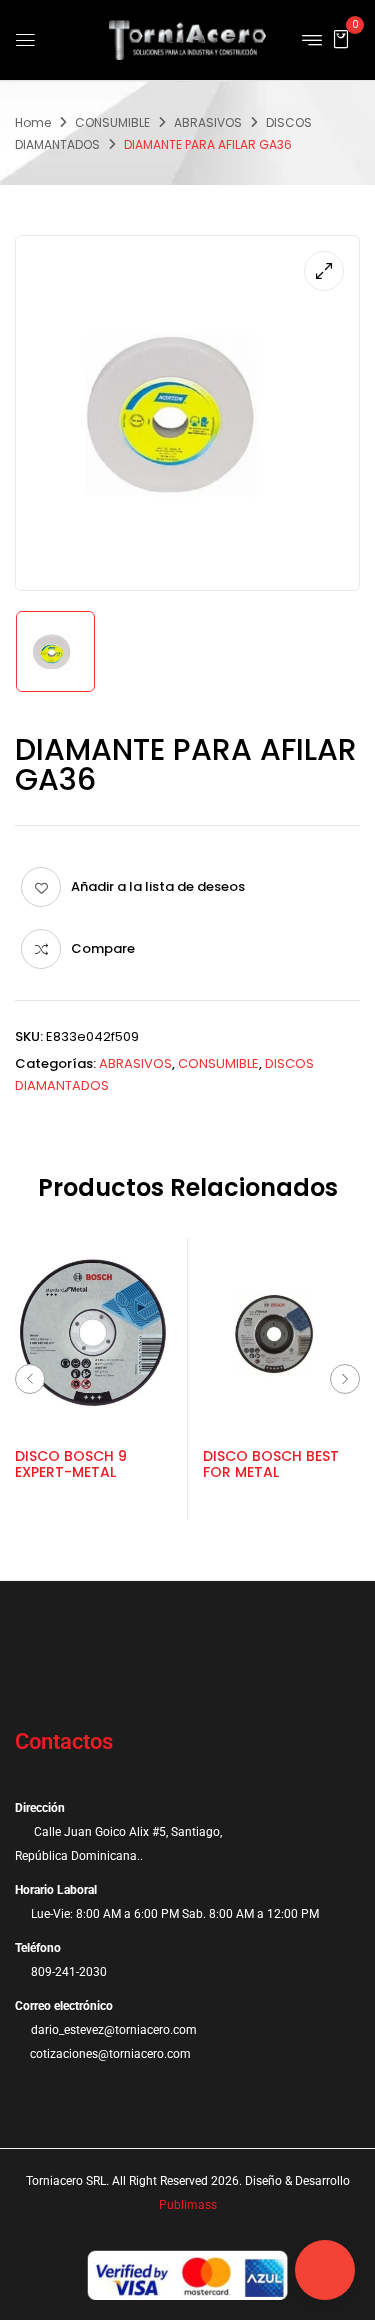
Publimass (188, 2205)
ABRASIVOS (208, 122)
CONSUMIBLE (112, 122)
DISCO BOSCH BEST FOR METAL (271, 1464)
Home (33, 122)
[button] (341, 38)
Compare (103, 948)
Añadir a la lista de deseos (158, 886)
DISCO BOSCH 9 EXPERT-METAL (71, 1464)
